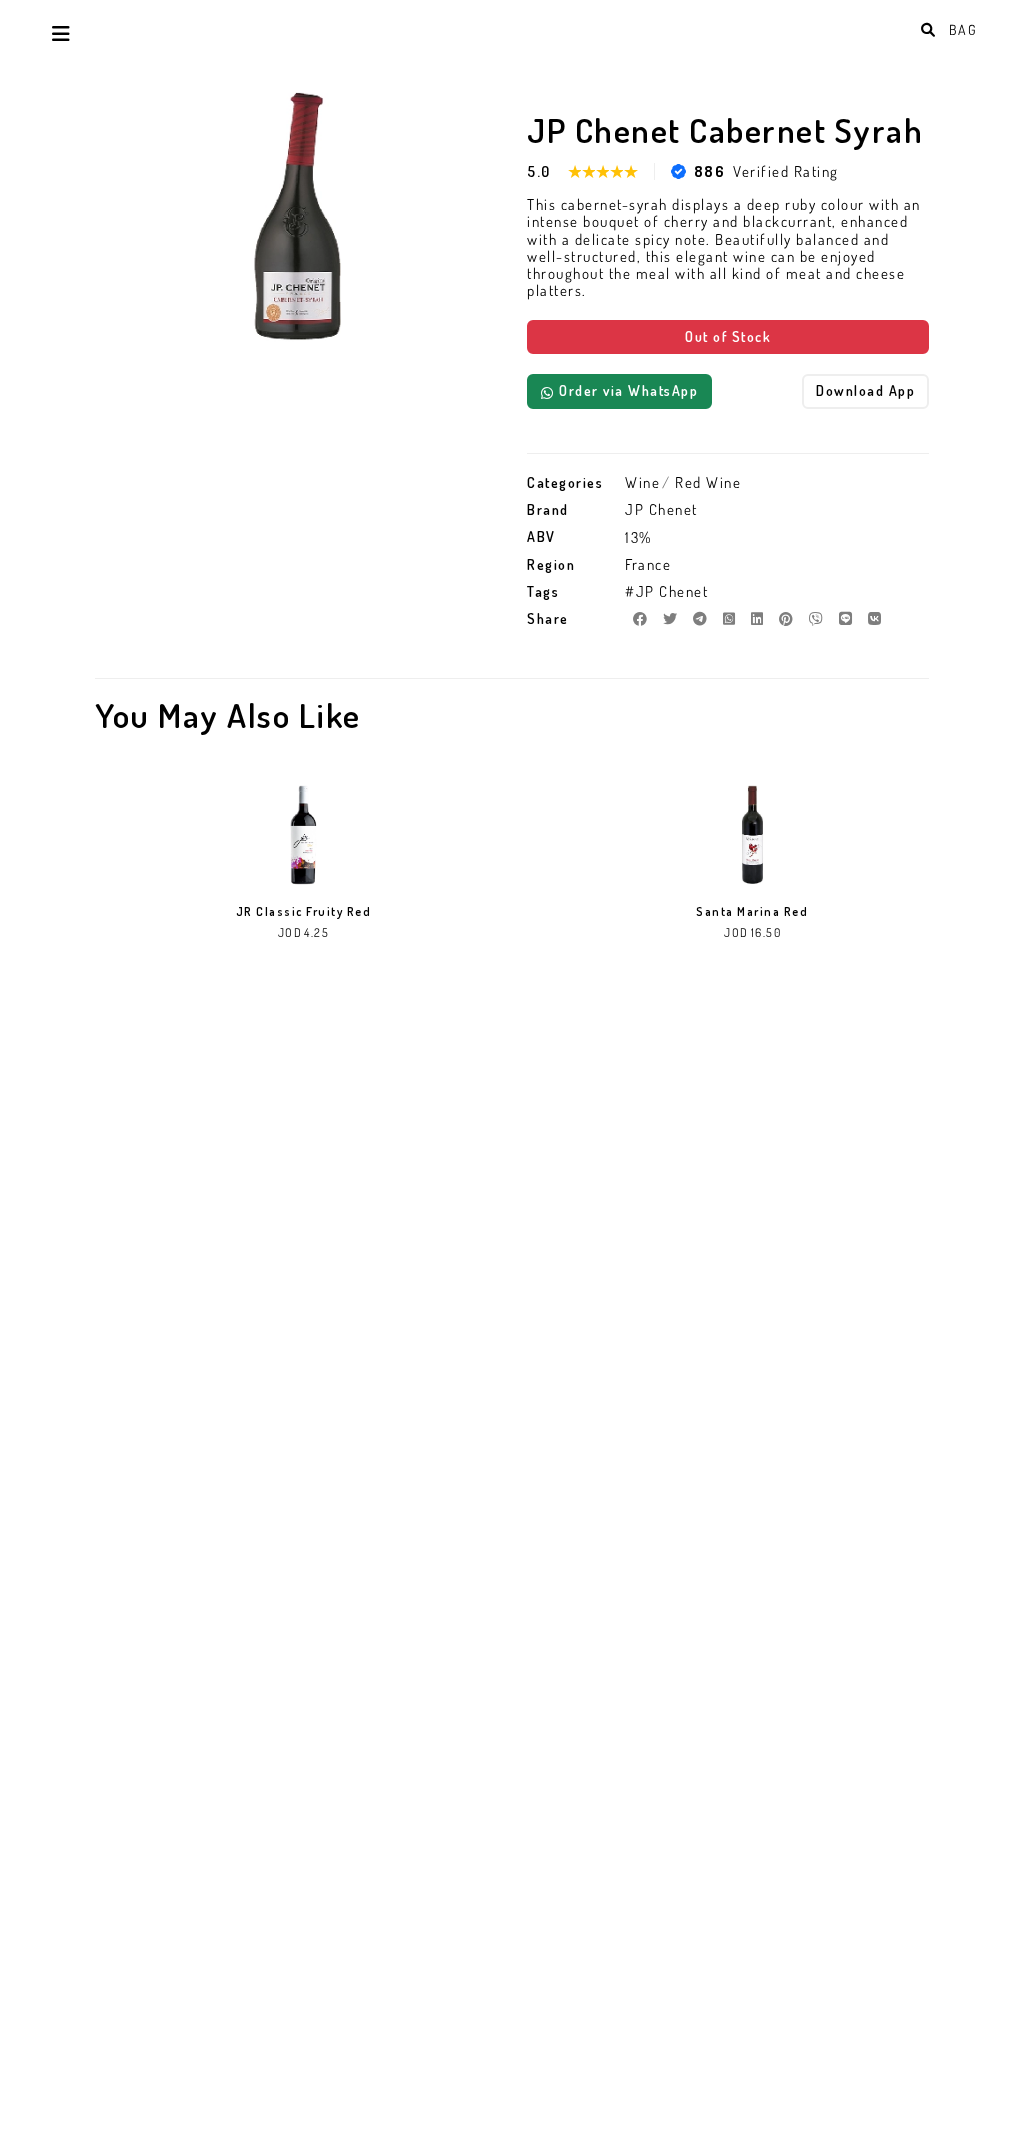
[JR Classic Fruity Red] (303, 835)
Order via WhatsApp (628, 390)
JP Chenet (661, 509)
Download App (865, 390)
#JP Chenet (666, 591)
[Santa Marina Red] (752, 835)
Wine (642, 482)
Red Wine (708, 482)
